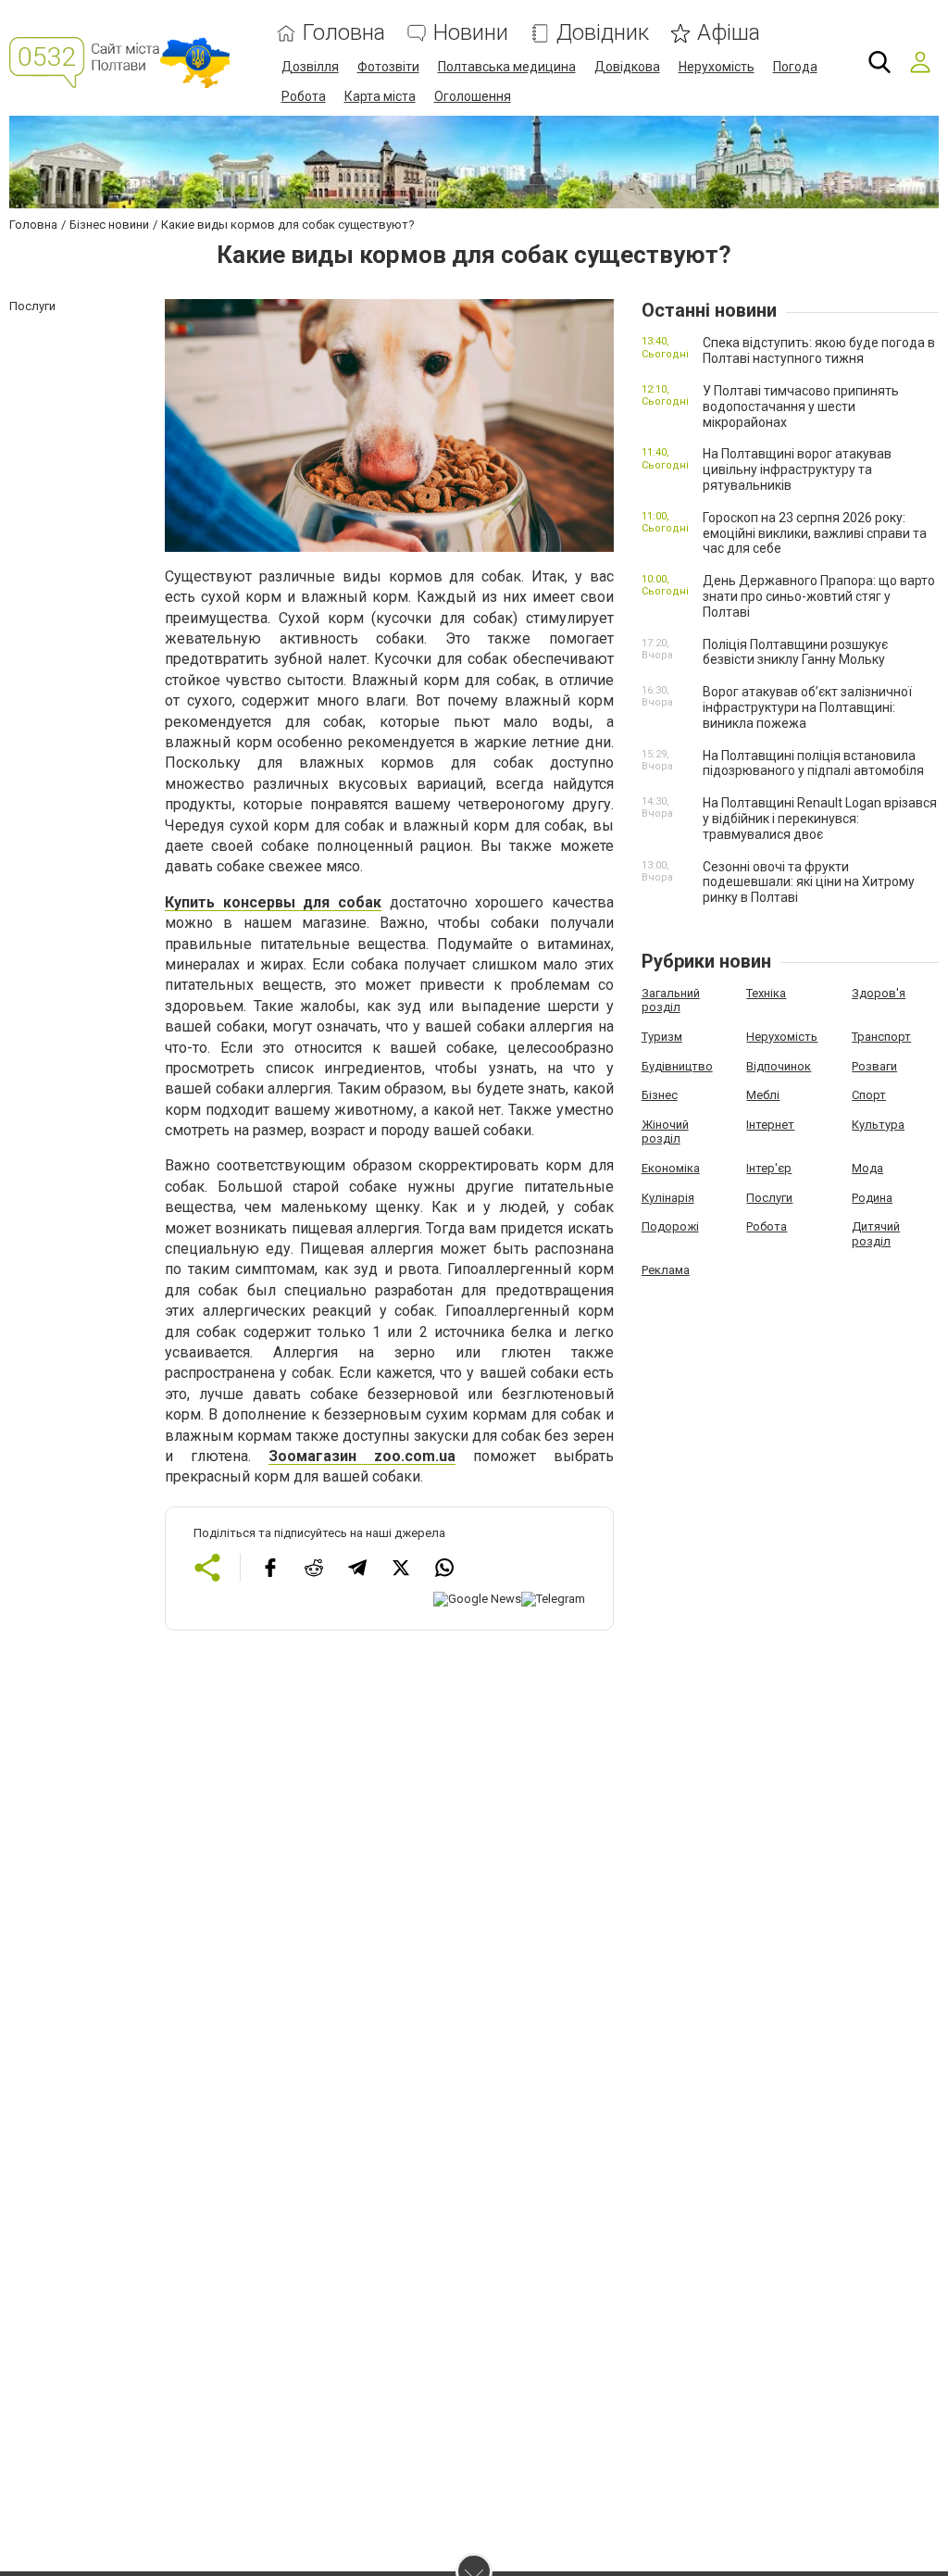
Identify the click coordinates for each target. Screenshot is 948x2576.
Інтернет (770, 1125)
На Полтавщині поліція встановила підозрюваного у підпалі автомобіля (813, 763)
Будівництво (677, 1066)
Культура (878, 1125)
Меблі (763, 1095)
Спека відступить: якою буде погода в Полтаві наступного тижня (819, 350)
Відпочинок (779, 1066)
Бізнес (660, 1095)
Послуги (769, 1198)
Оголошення (473, 96)
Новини (471, 33)
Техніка (766, 993)
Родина (872, 1198)
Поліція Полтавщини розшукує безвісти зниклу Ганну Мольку (795, 652)
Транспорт (881, 1037)
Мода (867, 1168)
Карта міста (380, 96)
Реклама (666, 1270)
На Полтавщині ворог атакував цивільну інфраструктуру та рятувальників (797, 469)
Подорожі (670, 1226)
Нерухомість (717, 67)
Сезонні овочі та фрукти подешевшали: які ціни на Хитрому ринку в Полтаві (809, 882)
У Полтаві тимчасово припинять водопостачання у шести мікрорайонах (801, 406)
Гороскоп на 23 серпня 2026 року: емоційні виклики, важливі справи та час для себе (815, 533)
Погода (795, 67)
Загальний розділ (671, 1000)
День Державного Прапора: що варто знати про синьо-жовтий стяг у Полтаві (819, 596)
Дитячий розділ (876, 1234)
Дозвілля (310, 67)
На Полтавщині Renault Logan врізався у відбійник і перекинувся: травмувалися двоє (820, 819)
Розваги (874, 1066)
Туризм (662, 1037)
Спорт (869, 1095)
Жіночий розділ (665, 1132)
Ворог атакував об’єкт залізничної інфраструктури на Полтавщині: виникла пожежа (807, 707)
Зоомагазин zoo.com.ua (362, 1456)
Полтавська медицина (507, 67)
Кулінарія (668, 1198)
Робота (304, 96)
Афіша (729, 33)
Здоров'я (879, 993)
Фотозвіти (388, 67)
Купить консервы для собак (273, 902)
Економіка (671, 1168)
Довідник (603, 33)
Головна (344, 33)
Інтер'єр (769, 1168)
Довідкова (627, 67)
